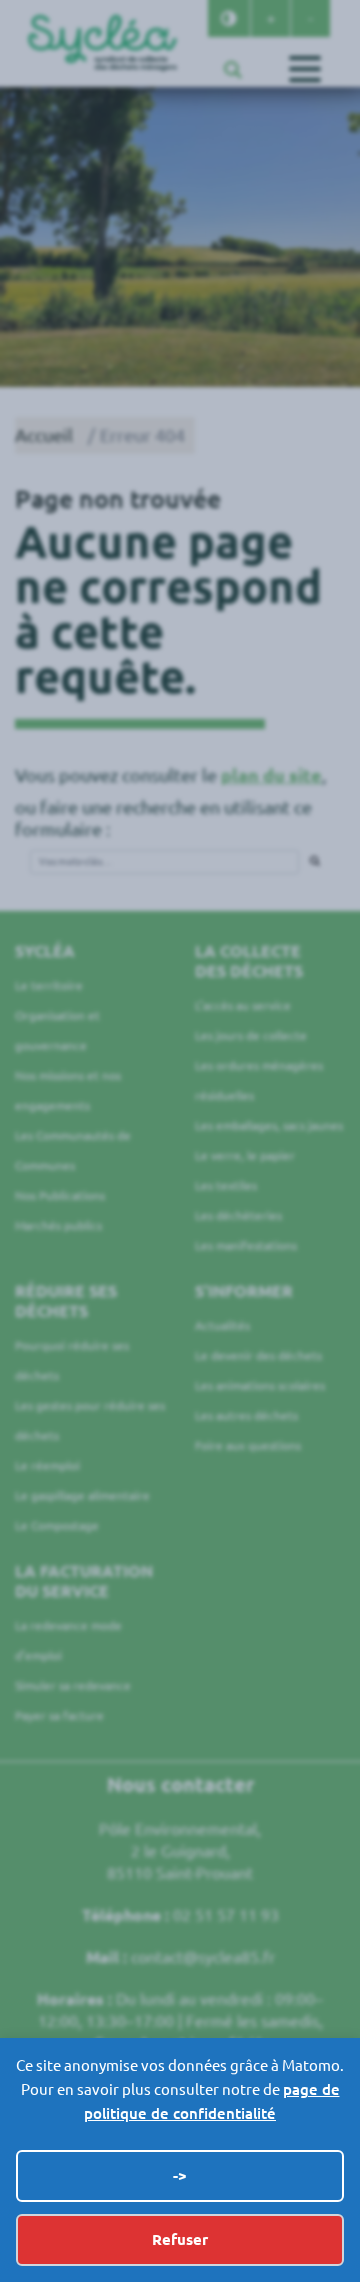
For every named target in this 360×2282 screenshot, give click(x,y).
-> (180, 2175)
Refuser (180, 2239)
